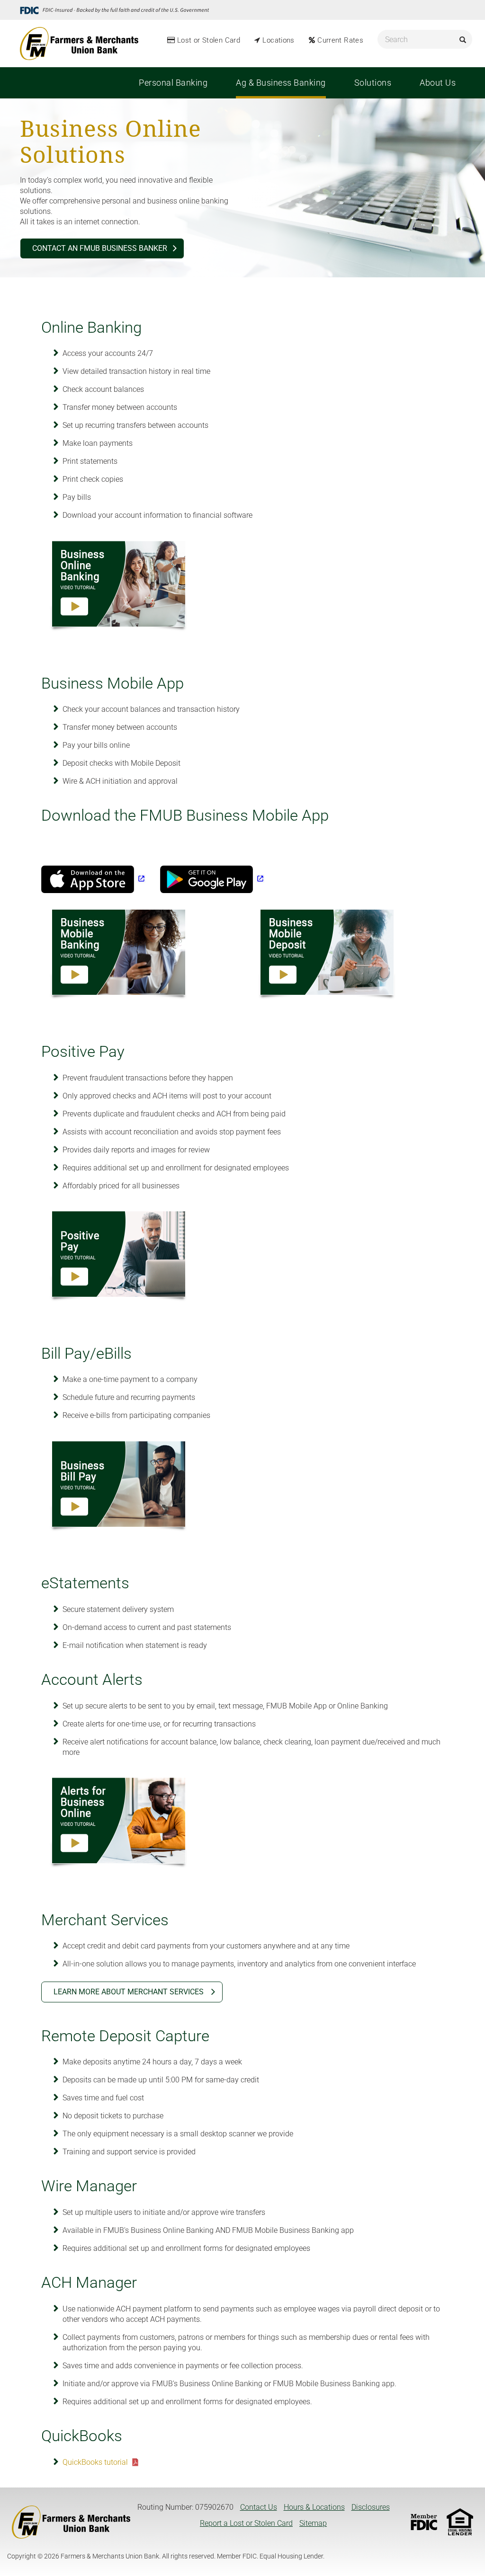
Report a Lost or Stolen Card (246, 2523)
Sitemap (313, 2523)
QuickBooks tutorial (95, 2462)
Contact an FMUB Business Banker (100, 248)
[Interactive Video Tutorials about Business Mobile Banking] (119, 955)
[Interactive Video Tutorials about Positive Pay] (119, 1257)
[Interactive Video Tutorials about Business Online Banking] (119, 587)
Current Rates (340, 40)
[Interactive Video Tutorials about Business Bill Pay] (119, 1487)
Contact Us (259, 2507)
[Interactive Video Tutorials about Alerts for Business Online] (119, 1823)
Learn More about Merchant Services (130, 1992)
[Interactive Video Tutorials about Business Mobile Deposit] (327, 955)
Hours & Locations (314, 2507)
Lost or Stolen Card (209, 40)
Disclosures (371, 2507)
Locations (278, 40)
